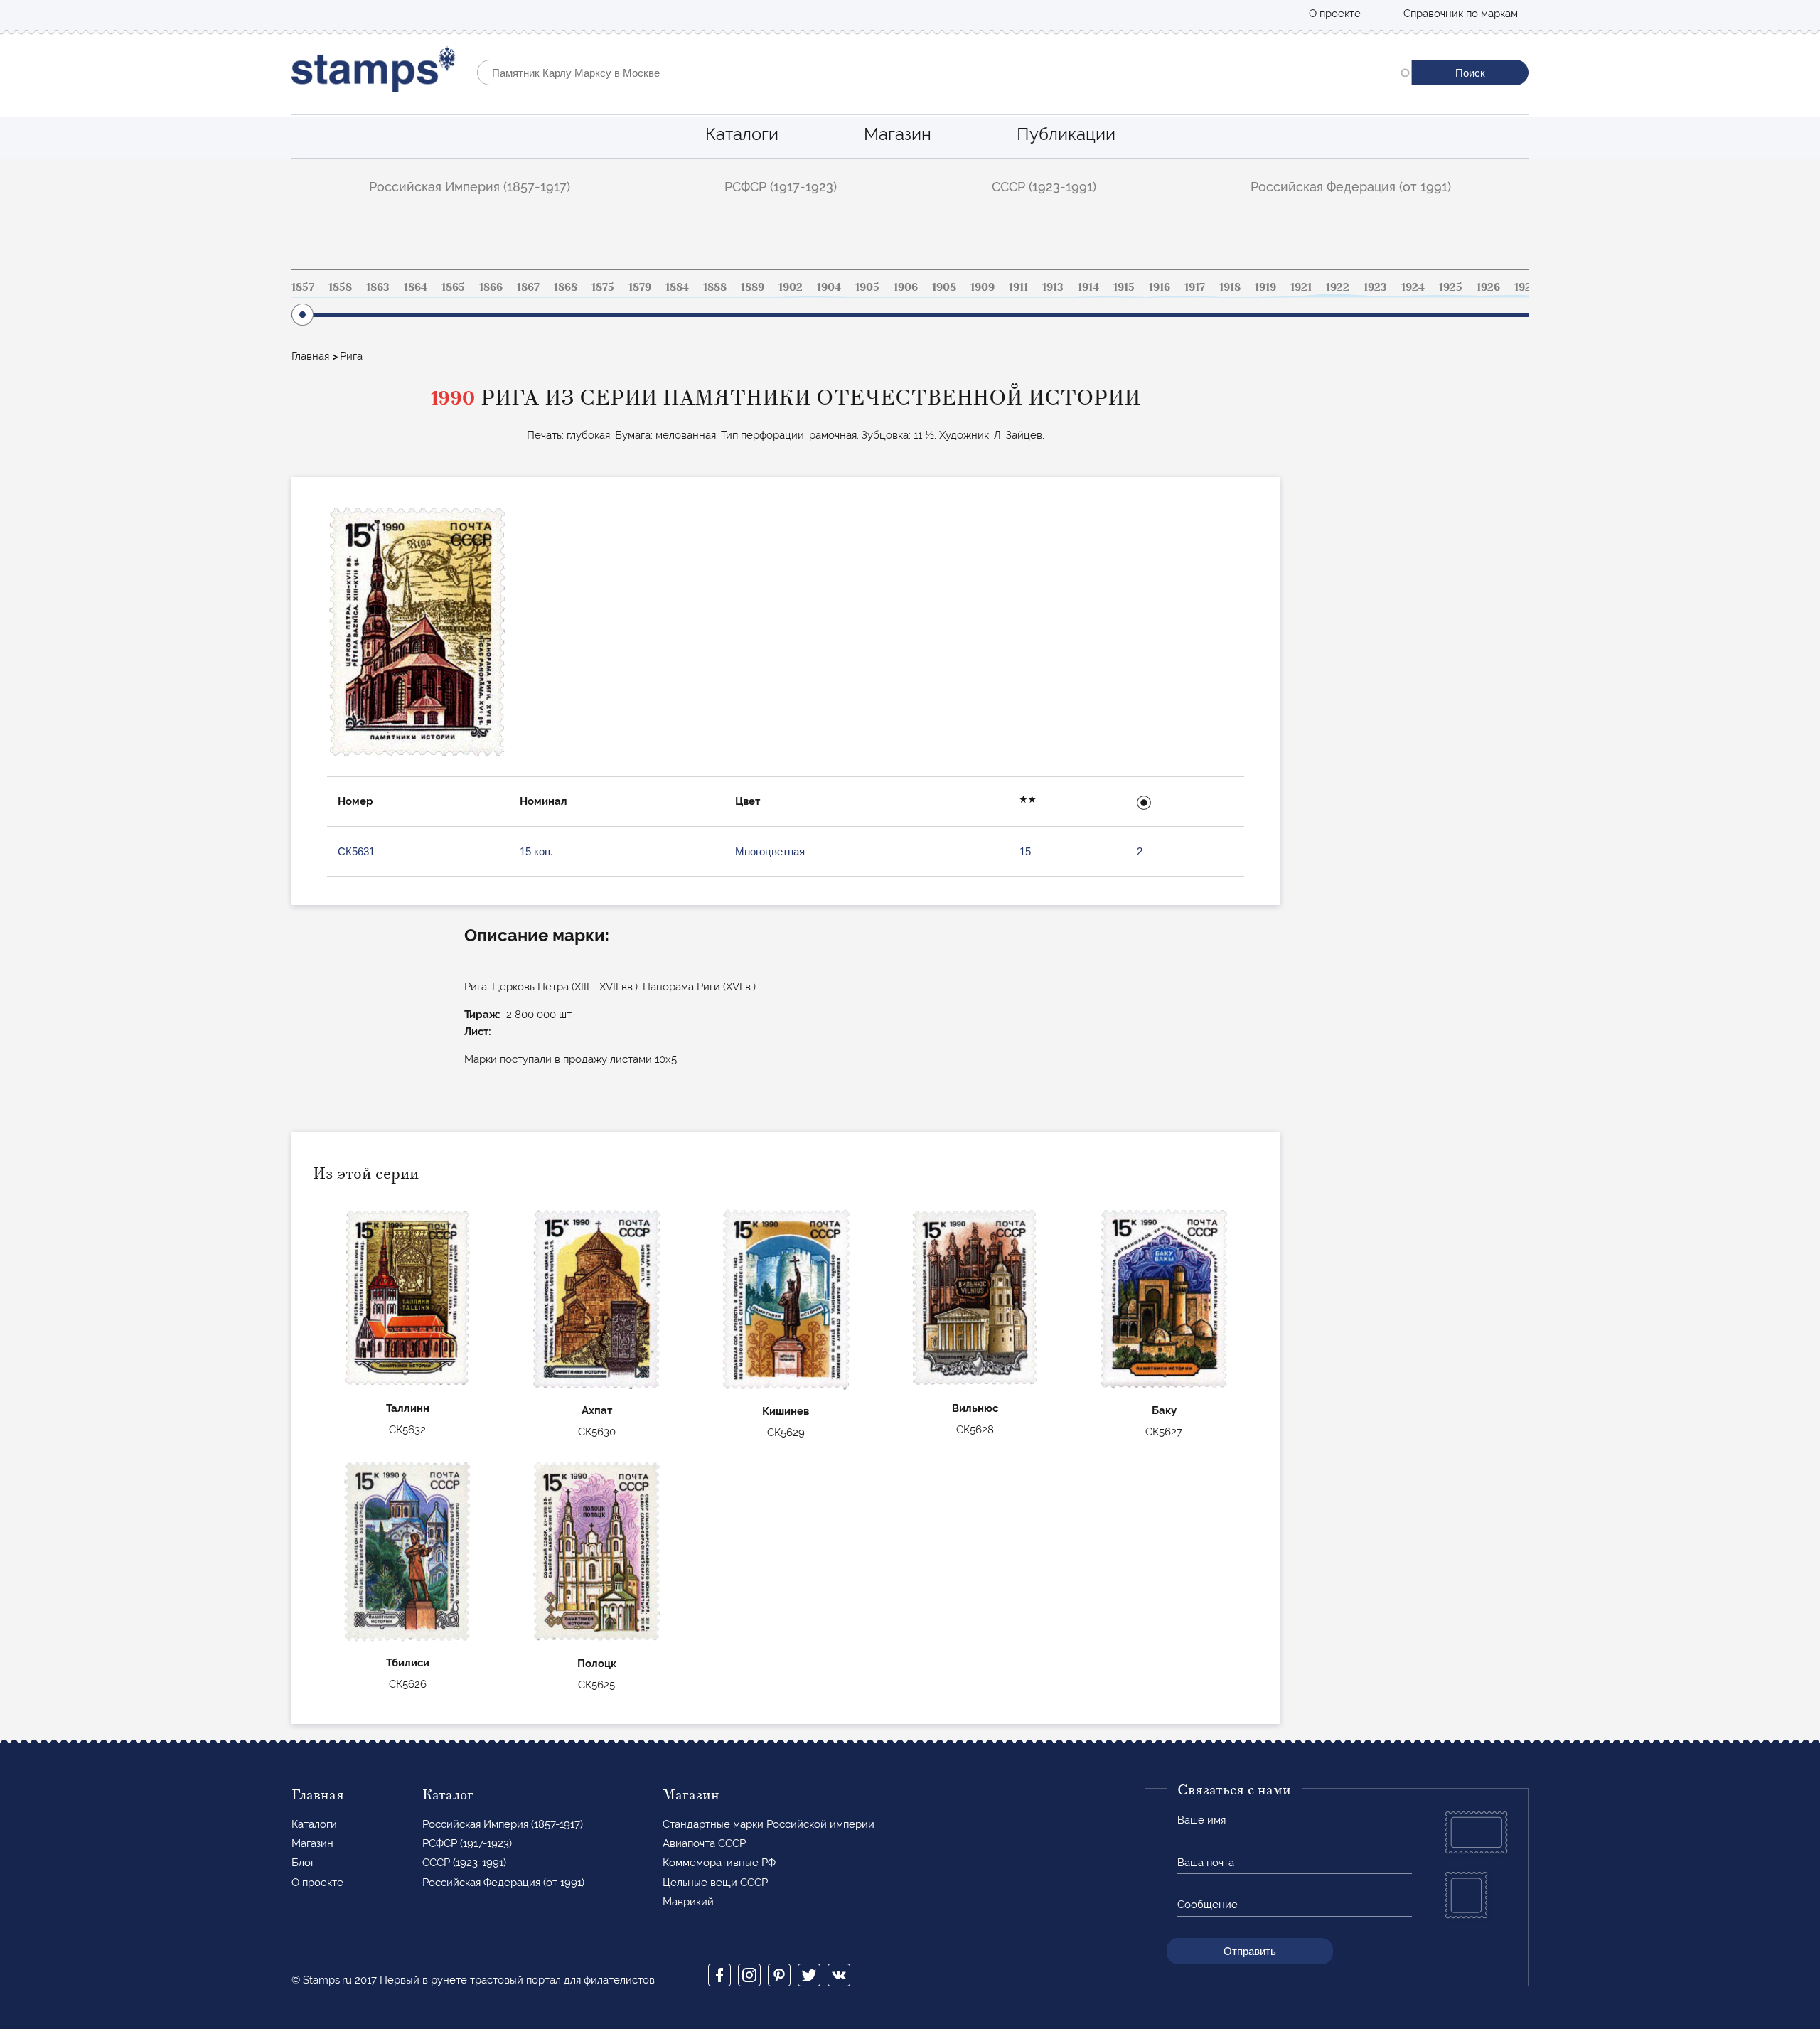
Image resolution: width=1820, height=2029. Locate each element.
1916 (1160, 287)
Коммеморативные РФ (719, 1863)
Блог (303, 1863)
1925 (1451, 287)
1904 (829, 287)
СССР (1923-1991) (1044, 187)
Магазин (898, 134)
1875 (603, 287)
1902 (791, 287)
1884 (677, 287)
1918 (1230, 287)
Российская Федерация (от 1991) (1351, 187)
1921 (1301, 287)
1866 (491, 287)
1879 (640, 287)
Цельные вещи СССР (715, 1883)
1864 (416, 287)
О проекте (1335, 14)
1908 (944, 287)
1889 (753, 287)
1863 (378, 287)
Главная (310, 356)
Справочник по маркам (1461, 14)
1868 (566, 287)
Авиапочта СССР (704, 1843)
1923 (1375, 287)
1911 (1018, 287)
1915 (1124, 287)
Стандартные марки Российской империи (769, 1824)
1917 (1195, 287)
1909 (983, 287)
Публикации (1066, 134)
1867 (528, 287)
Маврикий (688, 1902)
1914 (1088, 287)
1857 (303, 287)
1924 (1413, 287)
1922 (1338, 287)
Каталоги (742, 134)
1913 (1053, 287)
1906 (906, 287)
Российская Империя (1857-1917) (470, 187)
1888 (715, 287)
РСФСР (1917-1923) (781, 187)
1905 (867, 287)
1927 (1526, 287)
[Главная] (374, 73)
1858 (340, 287)
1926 (1488, 287)
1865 (453, 287)
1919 (1265, 287)
